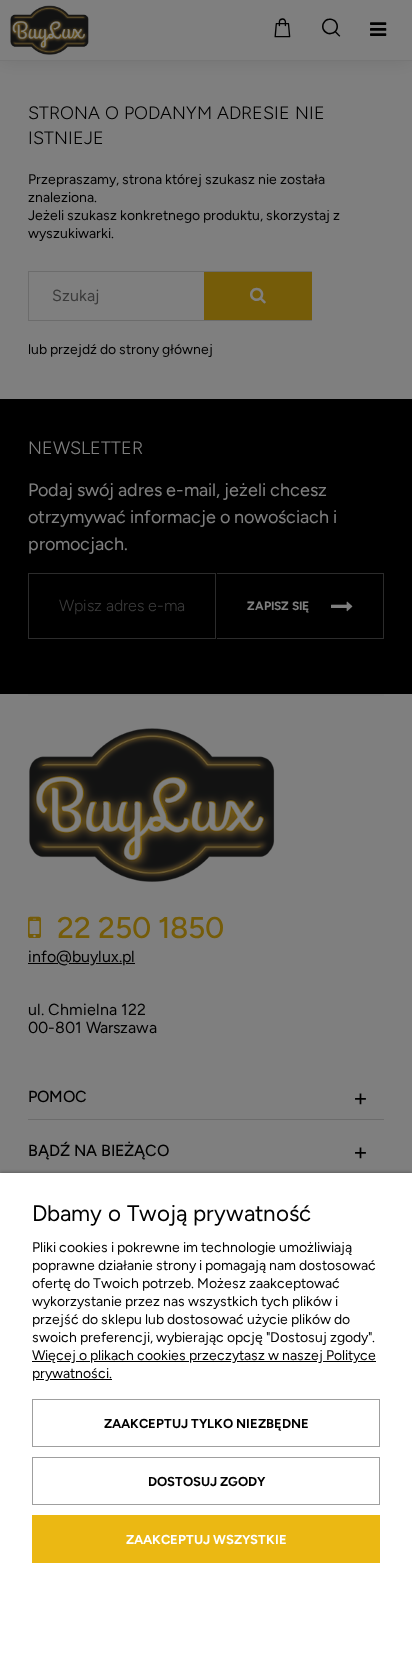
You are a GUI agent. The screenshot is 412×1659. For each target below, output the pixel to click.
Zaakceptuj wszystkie (206, 1539)
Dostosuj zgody (206, 1481)
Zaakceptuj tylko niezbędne (206, 1423)
